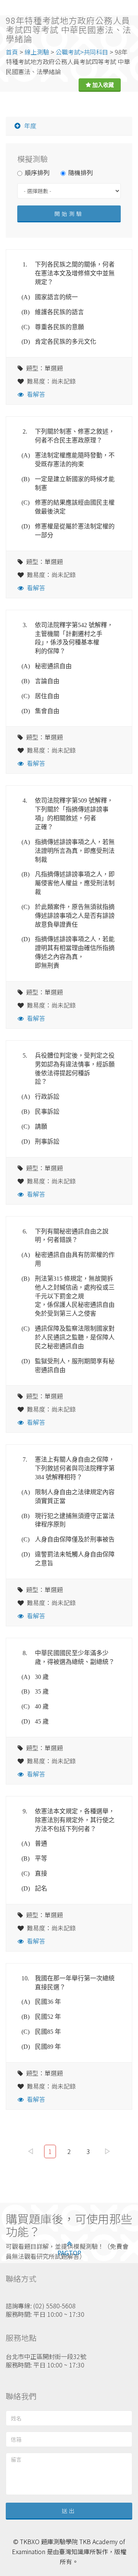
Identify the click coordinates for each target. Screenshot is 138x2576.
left (31, 2151)
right (108, 2151)
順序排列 (37, 172)
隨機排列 (80, 172)
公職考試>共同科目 (82, 52)
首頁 (12, 52)
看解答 (36, 394)
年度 (30, 126)
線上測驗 (37, 52)
